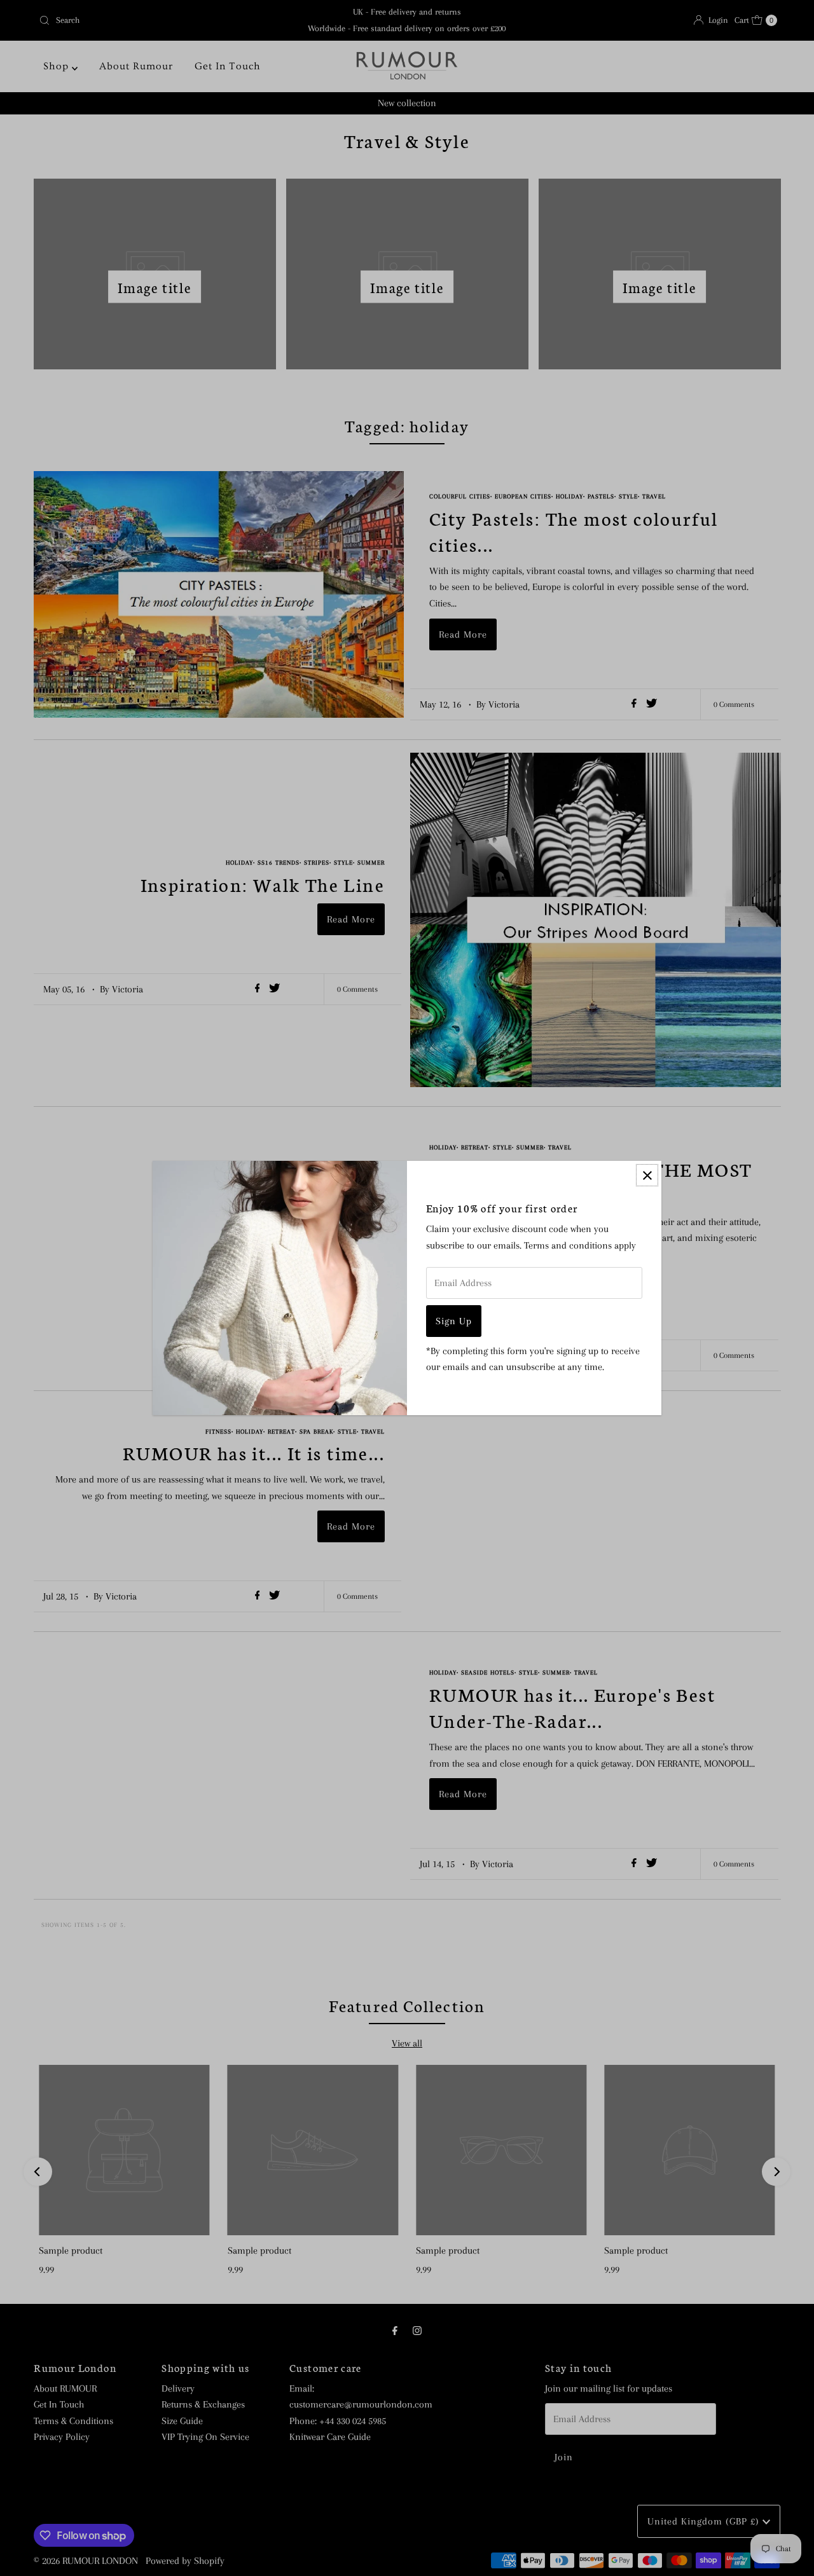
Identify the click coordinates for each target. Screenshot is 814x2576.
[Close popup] (647, 1175)
